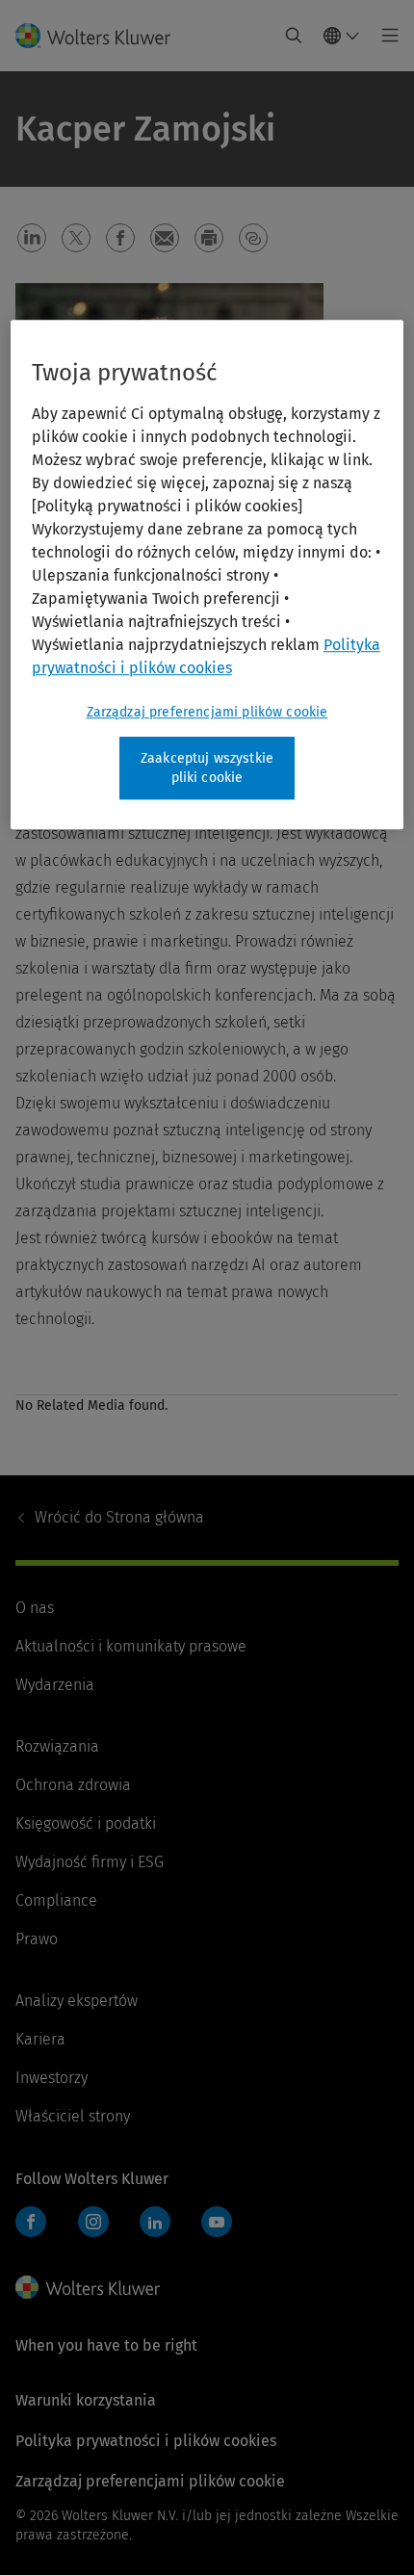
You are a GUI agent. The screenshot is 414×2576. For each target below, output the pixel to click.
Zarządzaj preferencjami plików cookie (207, 712)
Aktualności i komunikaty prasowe (131, 1646)
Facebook (31, 2222)
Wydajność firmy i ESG (90, 1862)
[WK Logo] (88, 2287)
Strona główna (119, 1517)
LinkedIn (155, 2222)
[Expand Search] (294, 36)
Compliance (56, 1900)
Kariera (40, 2039)
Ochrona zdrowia (73, 1785)
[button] (32, 238)
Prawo (37, 1939)
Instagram (93, 2222)
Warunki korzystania (86, 2400)
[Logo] (101, 36)
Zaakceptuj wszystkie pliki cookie (207, 768)
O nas (35, 1608)
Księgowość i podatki (86, 1823)
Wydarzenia (55, 1685)
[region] (207, 574)
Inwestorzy (52, 2078)
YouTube (217, 2222)
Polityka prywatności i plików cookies (146, 2441)
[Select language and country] (342, 36)
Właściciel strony (73, 2116)
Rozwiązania (57, 1746)
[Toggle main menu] (385, 36)
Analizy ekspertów (77, 2001)
